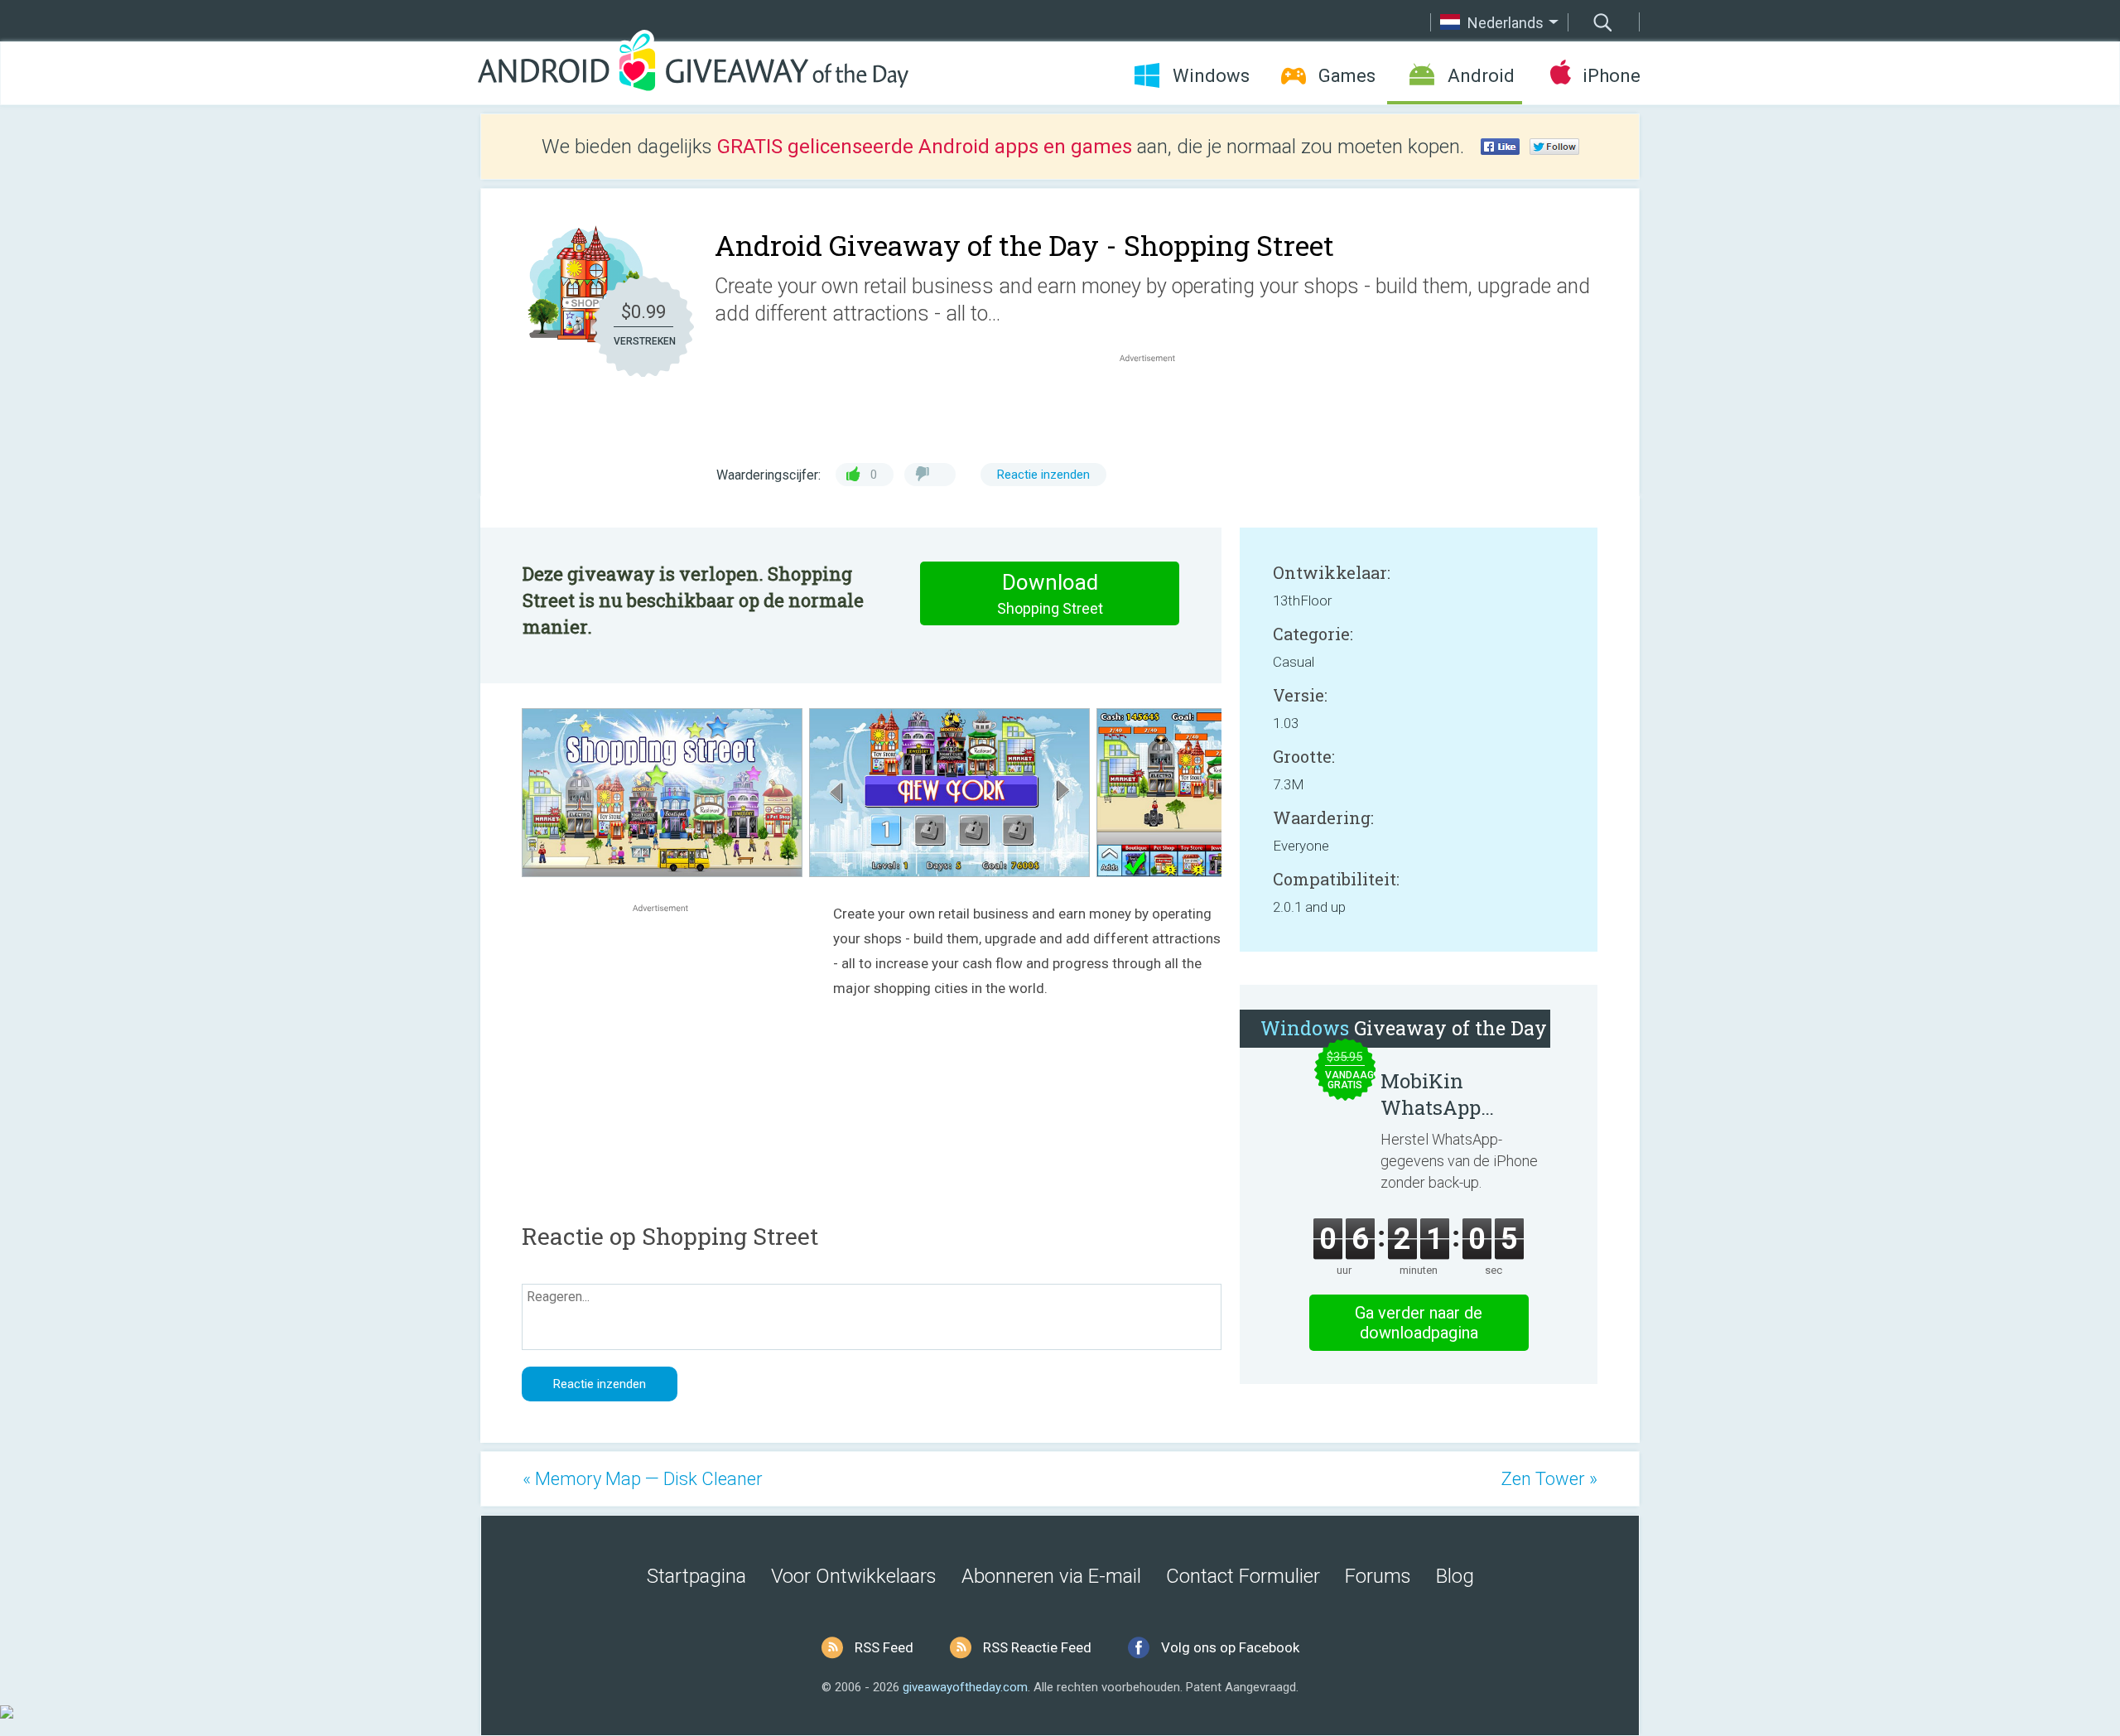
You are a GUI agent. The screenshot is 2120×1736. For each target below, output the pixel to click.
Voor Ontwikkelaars (854, 1576)
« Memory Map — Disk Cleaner (643, 1479)
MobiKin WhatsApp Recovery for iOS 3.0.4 (1458, 1094)
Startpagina (696, 1576)
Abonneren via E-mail (1051, 1576)
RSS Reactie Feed (1037, 1647)
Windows (1211, 76)
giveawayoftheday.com (965, 1687)
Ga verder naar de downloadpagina (1419, 1323)
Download (1050, 593)
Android (1481, 76)
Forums (1378, 1576)
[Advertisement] (1156, 406)
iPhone (1611, 76)
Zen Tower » (1549, 1479)
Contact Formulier (1243, 1576)
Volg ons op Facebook (1230, 1647)
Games (1347, 76)
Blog (1455, 1576)
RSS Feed (884, 1647)
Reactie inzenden (1043, 475)
